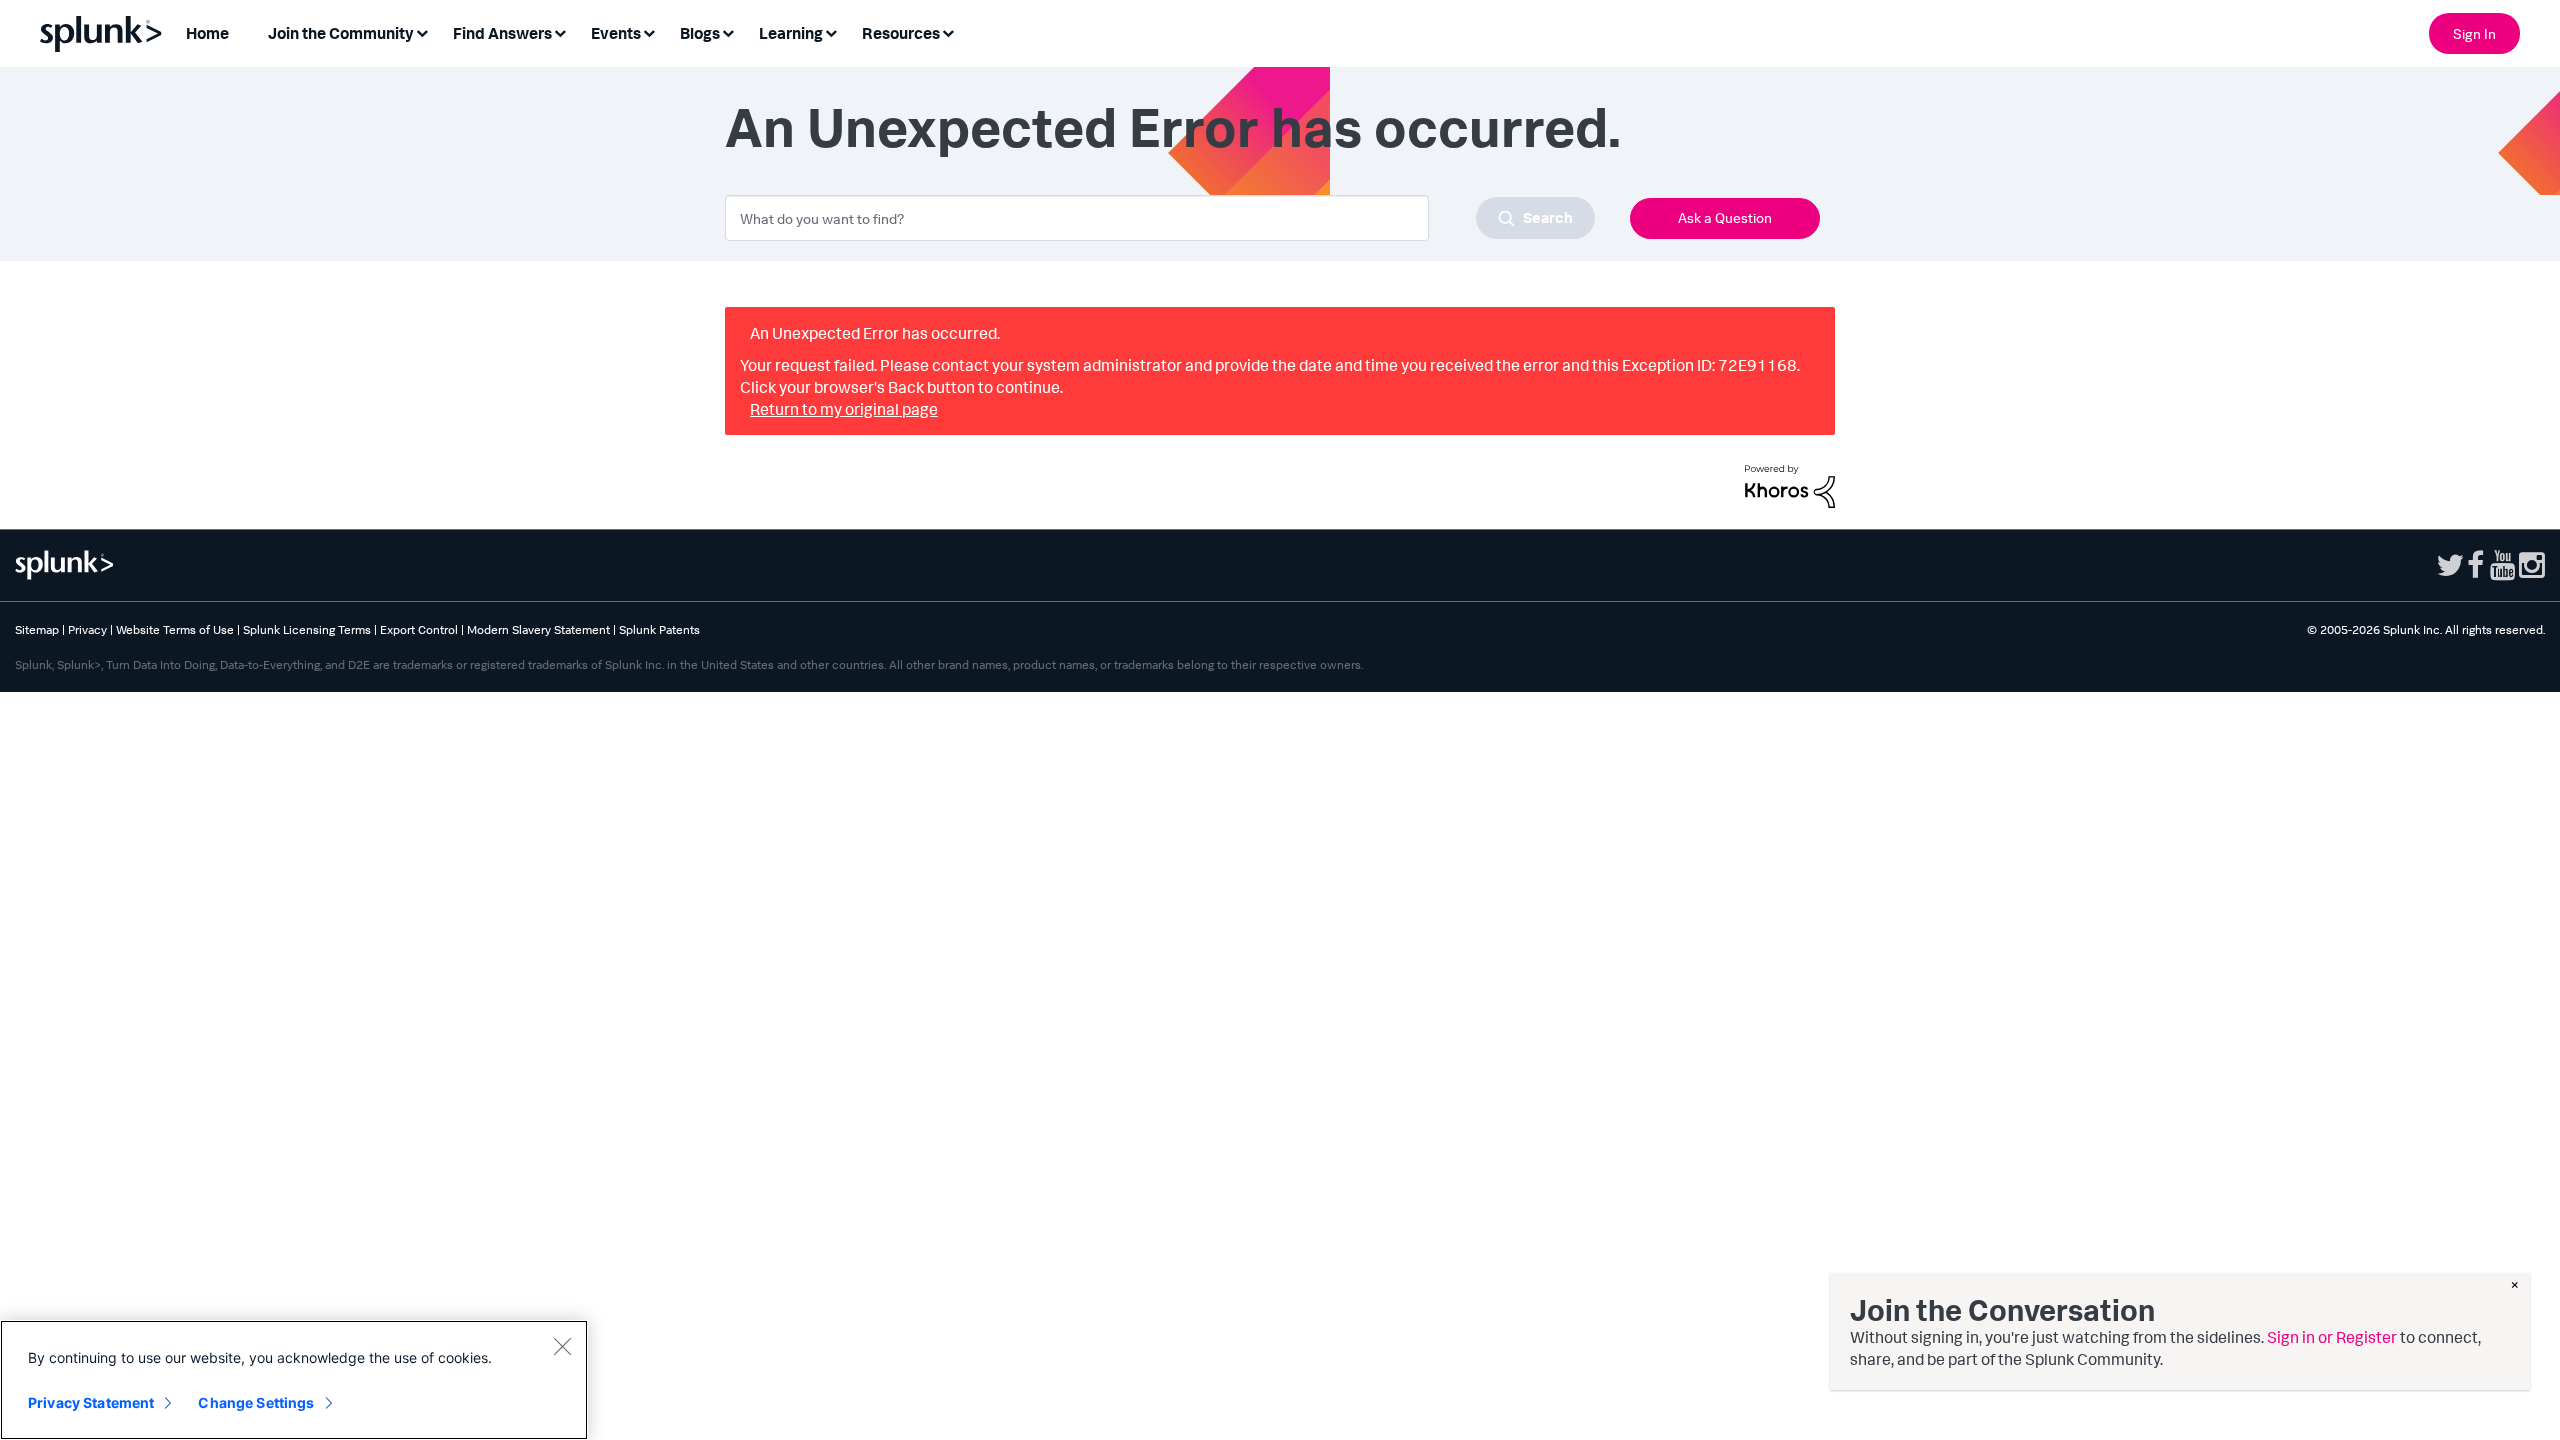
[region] (294, 1380)
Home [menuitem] (207, 33)
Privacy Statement (91, 1402)
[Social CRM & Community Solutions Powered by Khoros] (1790, 484)
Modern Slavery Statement (538, 629)
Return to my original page (844, 409)
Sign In (2474, 33)
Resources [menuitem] (901, 33)
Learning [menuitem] (791, 33)
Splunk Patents (659, 629)
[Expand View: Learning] (831, 31)
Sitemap (37, 629)
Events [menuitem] (616, 33)
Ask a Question (1725, 217)
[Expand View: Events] (649, 31)
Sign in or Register (2332, 1337)
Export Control (419, 629)
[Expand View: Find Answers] (560, 31)
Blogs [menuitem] (700, 33)
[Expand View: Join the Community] (422, 31)
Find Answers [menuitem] (502, 33)
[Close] (562, 1346)
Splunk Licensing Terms (307, 629)
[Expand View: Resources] (948, 31)
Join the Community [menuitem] (341, 33)
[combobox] (1160, 218)
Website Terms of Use (175, 629)
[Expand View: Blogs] (728, 31)
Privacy (87, 629)
